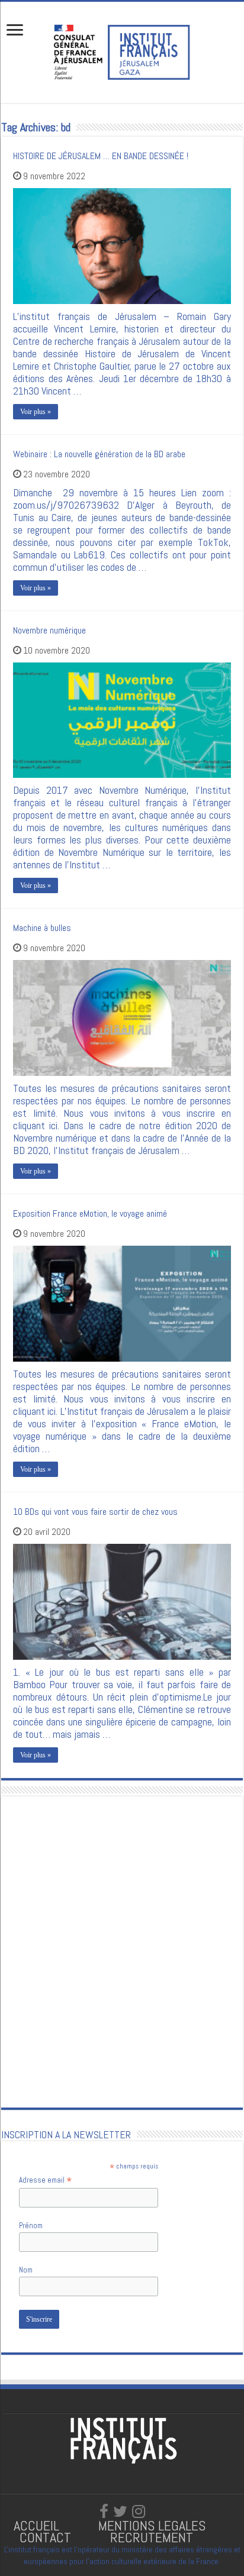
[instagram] (139, 2512)
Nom (26, 2270)
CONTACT (45, 2537)
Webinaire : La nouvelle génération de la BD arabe (99, 454)
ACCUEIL (38, 2525)
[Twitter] (120, 2512)
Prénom (31, 2226)
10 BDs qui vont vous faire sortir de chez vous (95, 1512)
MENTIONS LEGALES (152, 2525)
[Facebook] (104, 2512)
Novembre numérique (49, 630)
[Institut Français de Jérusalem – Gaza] (122, 51)
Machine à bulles (42, 928)
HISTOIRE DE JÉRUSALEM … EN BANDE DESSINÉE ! (101, 156)
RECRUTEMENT (152, 2537)
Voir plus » (36, 412)
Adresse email (45, 2180)
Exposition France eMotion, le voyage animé (90, 1213)
